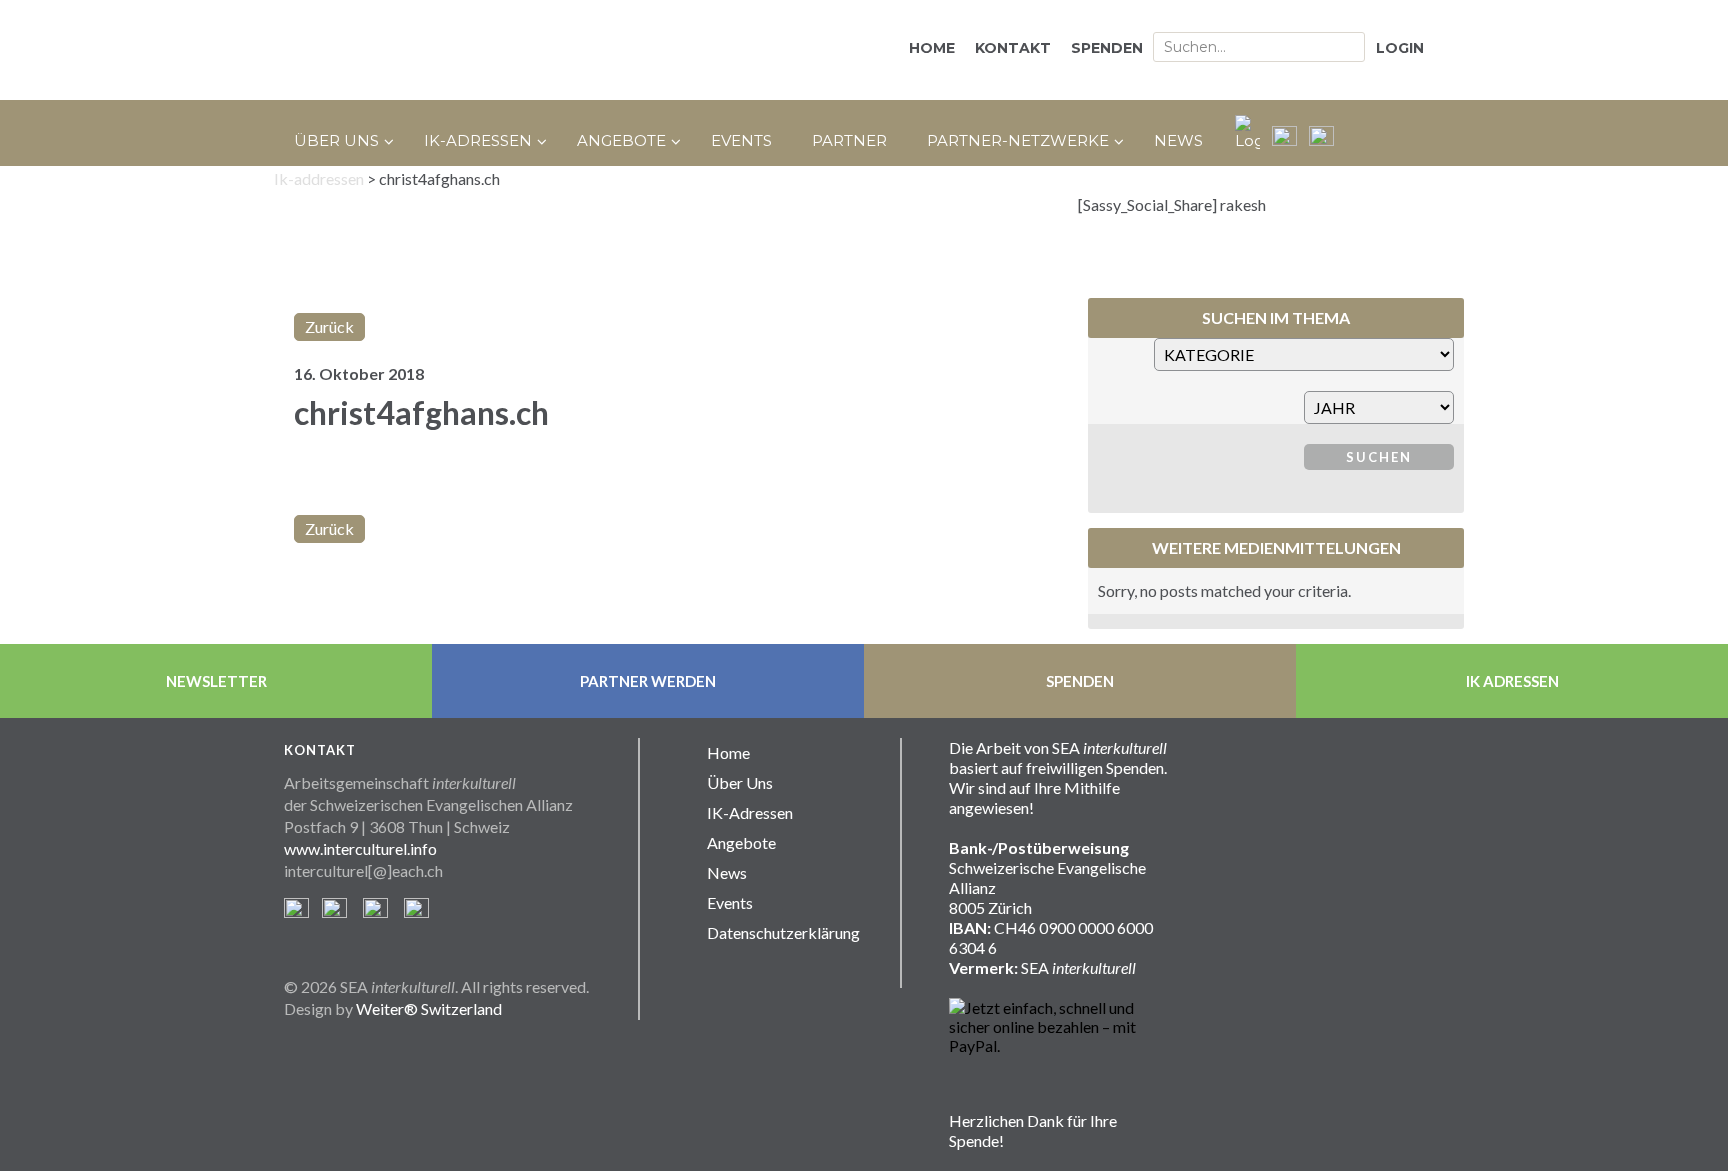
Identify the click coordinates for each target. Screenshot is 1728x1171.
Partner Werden (648, 681)
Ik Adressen (1512, 681)
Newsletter (216, 681)
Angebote (741, 842)
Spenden (1080, 681)
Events (730, 902)
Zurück (329, 326)
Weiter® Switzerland (429, 1008)
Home (728, 752)
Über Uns (740, 782)
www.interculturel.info (360, 848)
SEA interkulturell (494, 50)
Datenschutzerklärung (783, 932)
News (727, 872)
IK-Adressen (750, 812)
